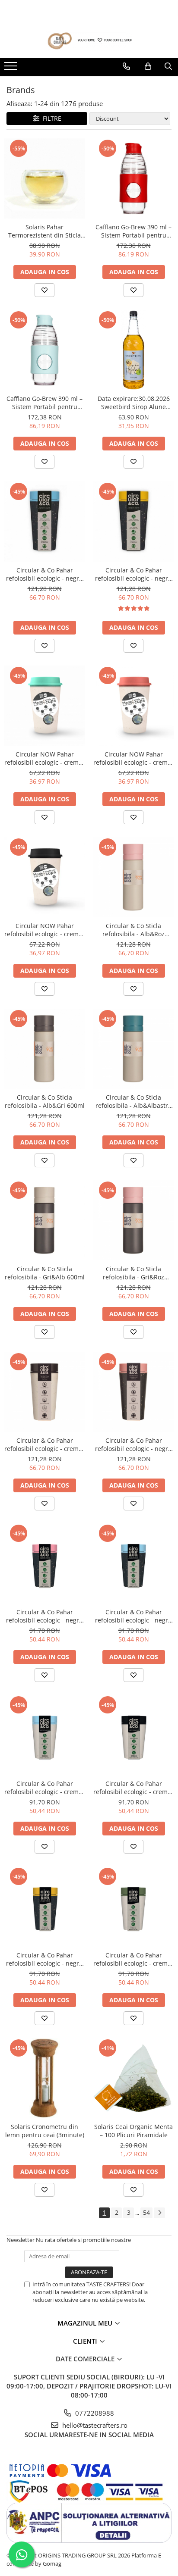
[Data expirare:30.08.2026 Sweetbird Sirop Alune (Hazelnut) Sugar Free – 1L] (133, 350)
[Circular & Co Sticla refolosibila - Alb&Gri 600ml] (44, 1049)
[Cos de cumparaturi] (148, 66)
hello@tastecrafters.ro (94, 2425)
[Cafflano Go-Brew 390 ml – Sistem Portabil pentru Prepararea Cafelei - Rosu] (133, 178)
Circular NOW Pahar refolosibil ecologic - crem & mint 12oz (44, 758)
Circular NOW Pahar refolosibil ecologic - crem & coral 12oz (133, 758)
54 (146, 2212)
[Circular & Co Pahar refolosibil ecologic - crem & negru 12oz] (44, 1392)
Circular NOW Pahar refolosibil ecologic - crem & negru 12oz (44, 930)
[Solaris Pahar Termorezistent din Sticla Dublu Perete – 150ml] (44, 178)
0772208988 (94, 2413)
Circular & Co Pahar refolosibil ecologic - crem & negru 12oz (44, 1444)
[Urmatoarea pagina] (159, 2213)
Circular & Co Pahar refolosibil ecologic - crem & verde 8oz (133, 1959)
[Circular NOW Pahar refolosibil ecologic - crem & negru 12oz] (44, 877)
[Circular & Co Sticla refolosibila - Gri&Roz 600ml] (133, 1220)
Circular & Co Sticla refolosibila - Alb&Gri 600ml (45, 1101)
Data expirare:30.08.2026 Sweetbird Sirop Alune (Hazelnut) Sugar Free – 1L (133, 403)
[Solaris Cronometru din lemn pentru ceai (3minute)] (44, 2078)
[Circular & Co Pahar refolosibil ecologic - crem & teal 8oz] (44, 1735)
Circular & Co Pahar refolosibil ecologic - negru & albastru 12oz (44, 574)
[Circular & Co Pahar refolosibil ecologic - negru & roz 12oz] (133, 1392)
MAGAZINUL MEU (86, 2323)
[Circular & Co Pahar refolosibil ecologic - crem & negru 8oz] (133, 1735)
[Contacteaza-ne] (126, 66)
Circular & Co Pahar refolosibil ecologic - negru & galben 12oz (133, 574)
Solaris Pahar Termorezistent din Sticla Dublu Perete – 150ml (44, 231)
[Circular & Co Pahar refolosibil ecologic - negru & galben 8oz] (44, 1907)
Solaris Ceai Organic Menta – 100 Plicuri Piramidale (133, 2131)
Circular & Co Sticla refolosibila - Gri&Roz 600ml (133, 1273)
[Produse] (12, 69)
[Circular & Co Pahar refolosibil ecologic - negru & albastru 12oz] (44, 522)
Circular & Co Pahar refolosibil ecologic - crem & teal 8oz (44, 1788)
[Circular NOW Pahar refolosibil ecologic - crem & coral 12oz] (133, 706)
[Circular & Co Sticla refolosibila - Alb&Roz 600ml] (133, 877)
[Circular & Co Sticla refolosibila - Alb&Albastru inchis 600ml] (133, 1049)
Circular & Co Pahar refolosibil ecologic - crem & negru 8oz (133, 1788)
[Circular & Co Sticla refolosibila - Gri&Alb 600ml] (44, 1220)
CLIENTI (86, 2341)
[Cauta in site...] (168, 66)
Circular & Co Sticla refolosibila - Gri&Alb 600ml (45, 1273)
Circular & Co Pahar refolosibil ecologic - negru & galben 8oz (44, 1959)
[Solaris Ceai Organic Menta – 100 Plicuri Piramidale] (133, 2078)
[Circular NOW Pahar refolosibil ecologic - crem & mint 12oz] (44, 706)
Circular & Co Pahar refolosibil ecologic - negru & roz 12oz (133, 1444)
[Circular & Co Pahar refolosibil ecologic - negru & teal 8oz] (133, 1563)
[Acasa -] (89, 41)
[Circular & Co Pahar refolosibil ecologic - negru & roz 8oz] (44, 1563)
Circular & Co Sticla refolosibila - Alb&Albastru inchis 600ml (134, 1101)
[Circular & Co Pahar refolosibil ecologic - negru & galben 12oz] (133, 522)
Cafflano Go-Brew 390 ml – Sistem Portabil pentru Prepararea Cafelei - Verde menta (45, 403)
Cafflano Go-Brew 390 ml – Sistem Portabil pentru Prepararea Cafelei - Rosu (133, 231)
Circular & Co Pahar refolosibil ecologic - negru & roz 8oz (44, 1616)
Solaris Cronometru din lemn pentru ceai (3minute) (45, 2131)
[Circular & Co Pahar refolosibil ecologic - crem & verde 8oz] (133, 1907)
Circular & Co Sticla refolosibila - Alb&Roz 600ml (133, 930)
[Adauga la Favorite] (44, 290)
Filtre (50, 118)
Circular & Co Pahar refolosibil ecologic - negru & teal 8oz (133, 1616)
